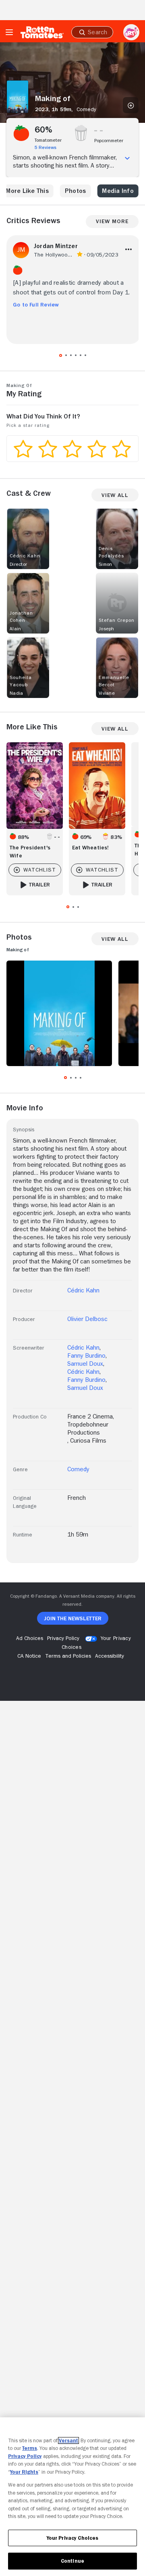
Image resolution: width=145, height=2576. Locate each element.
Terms (30, 2448)
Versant (68, 2440)
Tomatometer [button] (48, 140)
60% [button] (44, 130)
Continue (72, 2561)
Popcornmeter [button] (109, 141)
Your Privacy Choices (73, 2538)
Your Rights (24, 2472)
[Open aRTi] (131, 32)
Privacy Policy (25, 2456)
